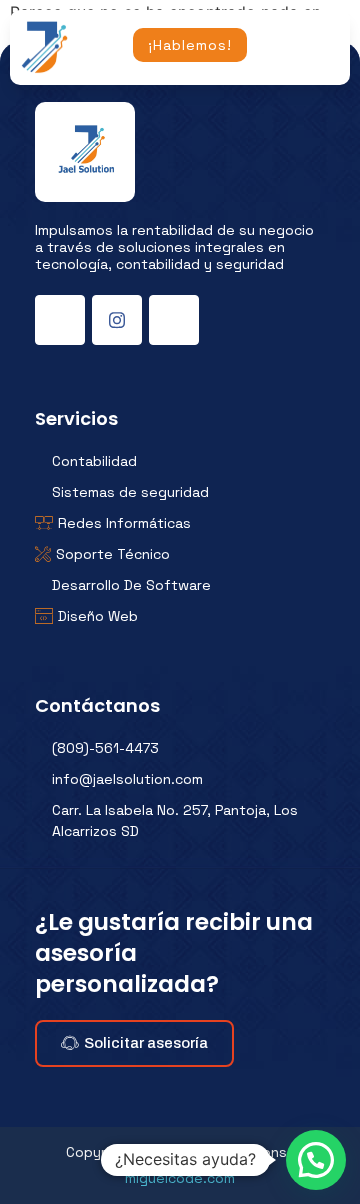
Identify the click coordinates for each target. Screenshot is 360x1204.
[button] (316, 1160)
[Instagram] (117, 320)
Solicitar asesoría (146, 1043)
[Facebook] (60, 320)
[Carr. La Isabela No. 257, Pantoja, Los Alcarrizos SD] (180, 821)
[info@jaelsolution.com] (180, 779)
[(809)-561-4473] (180, 748)
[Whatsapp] (174, 320)
